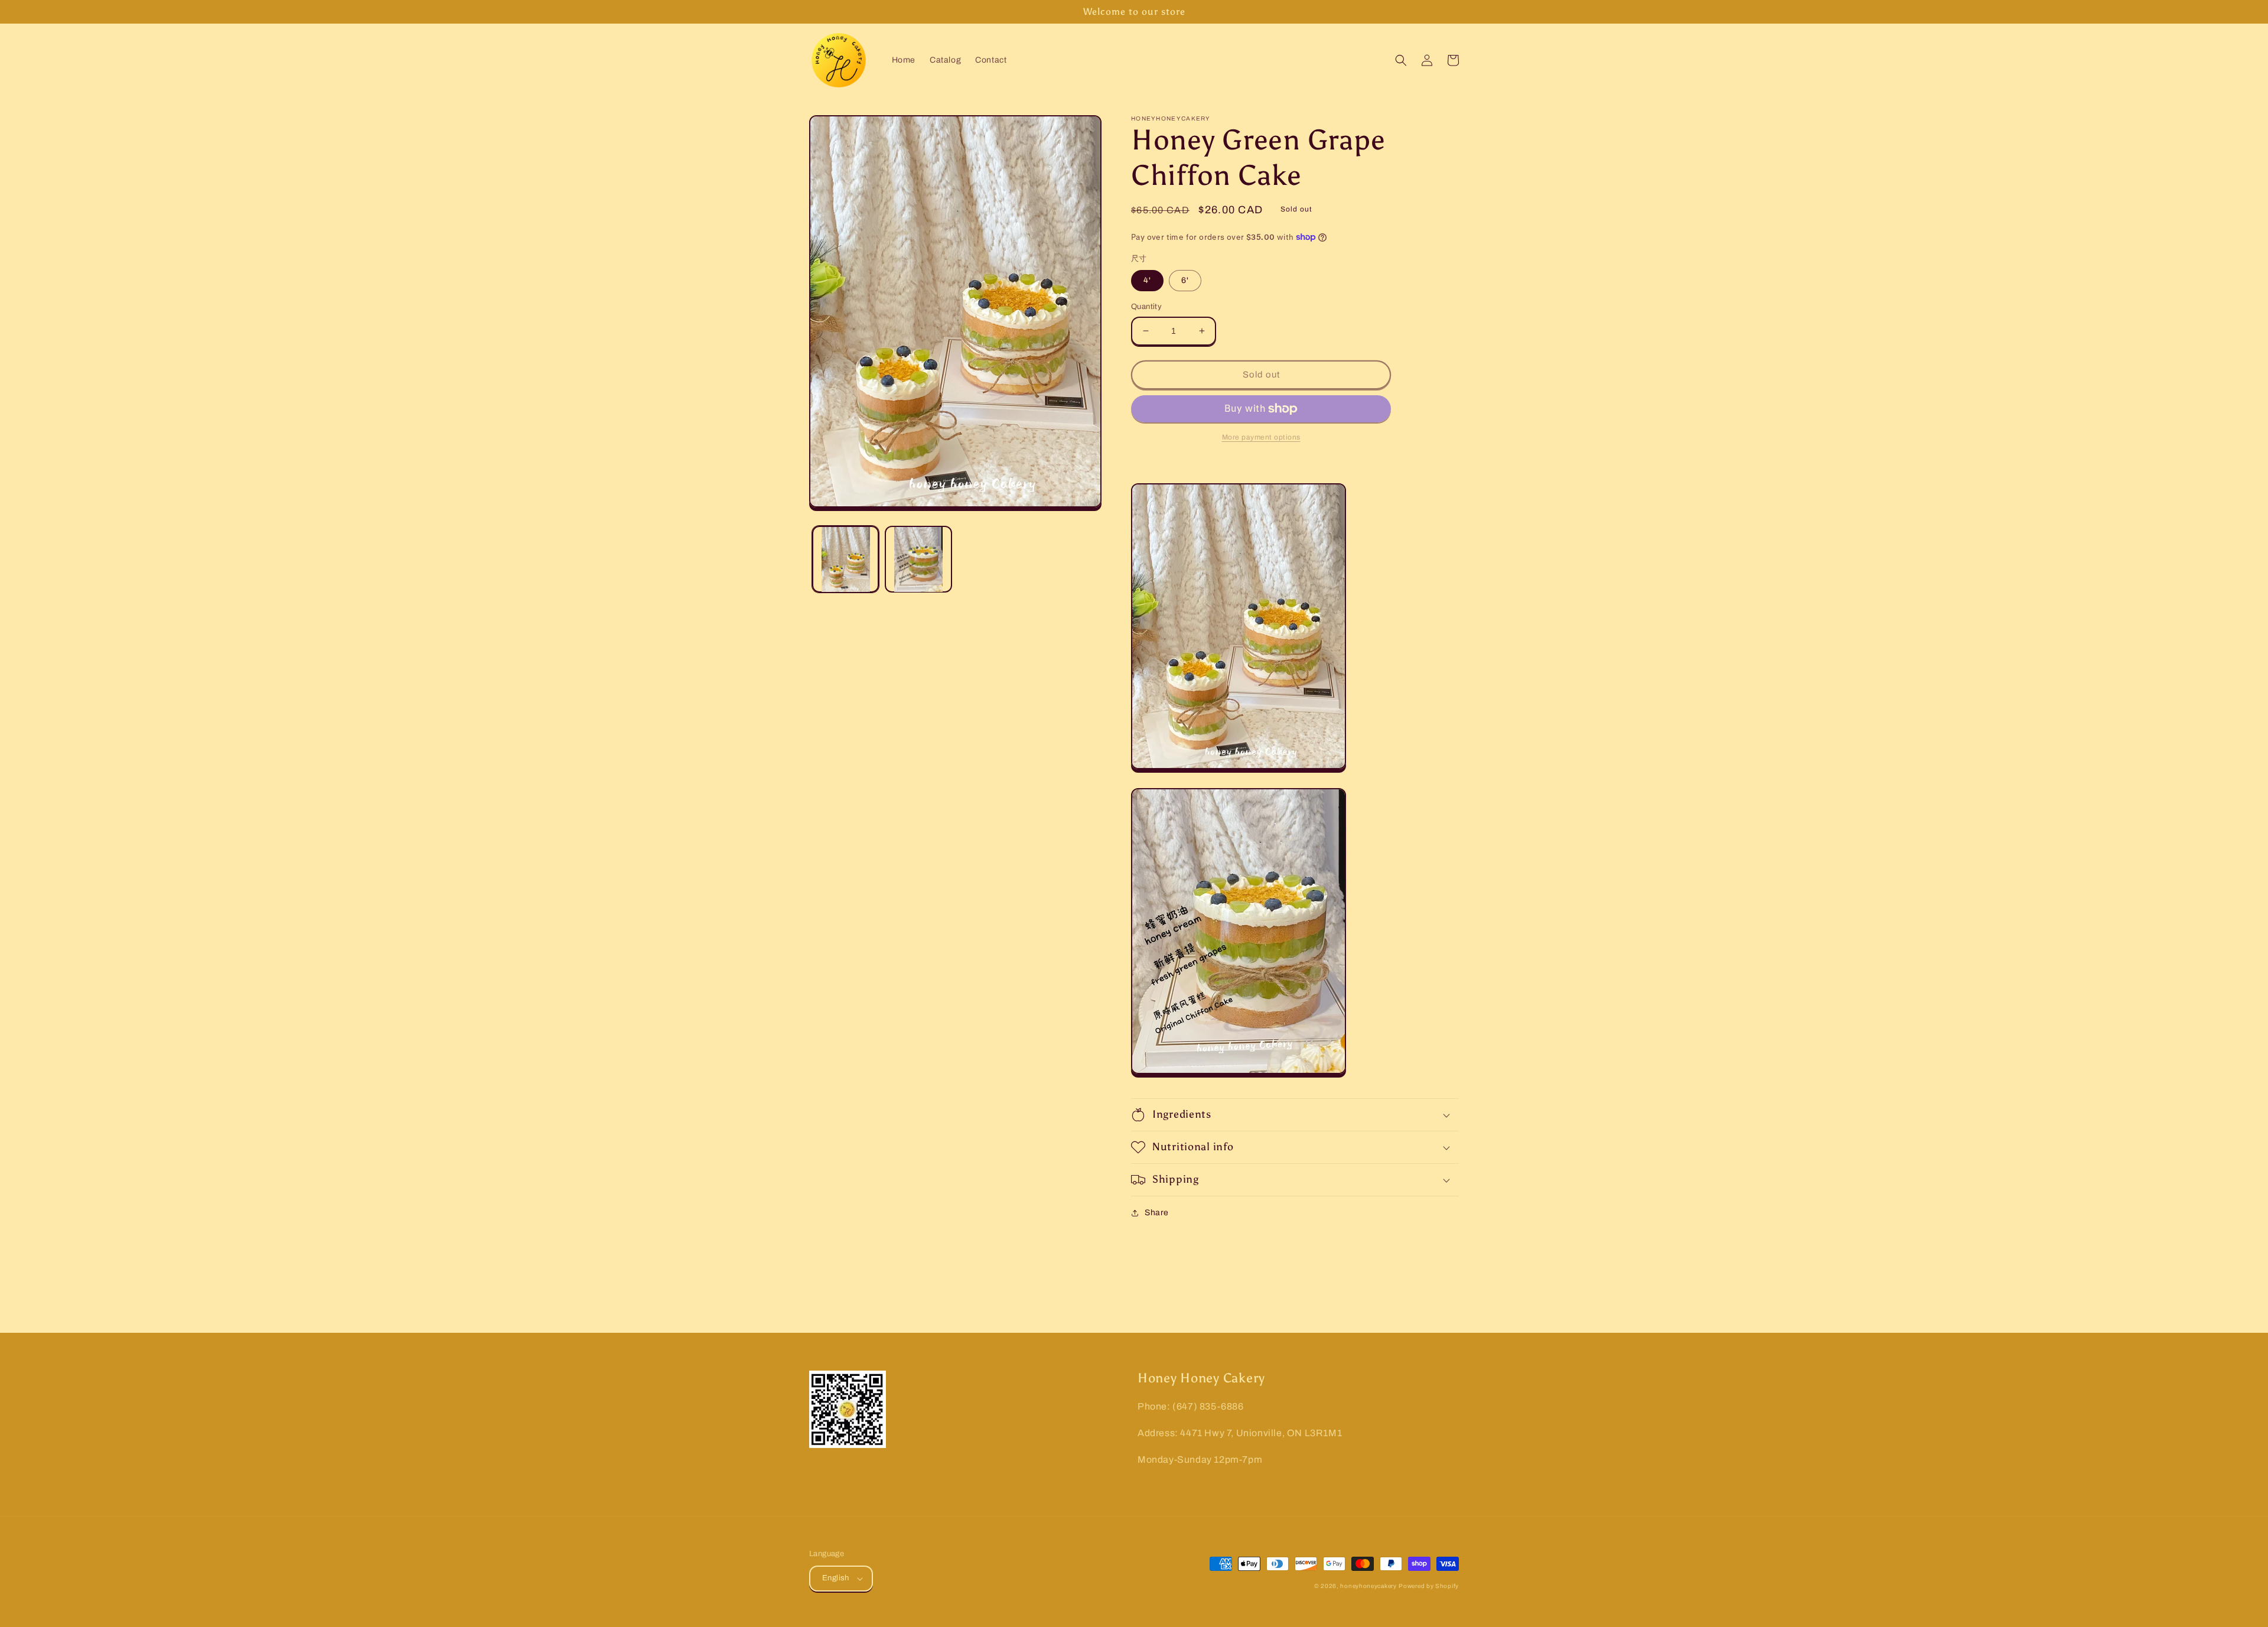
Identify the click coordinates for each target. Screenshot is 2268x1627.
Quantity (1146, 307)
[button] (1401, 60)
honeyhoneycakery (1368, 1586)
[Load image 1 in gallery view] (845, 559)
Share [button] (1157, 1213)
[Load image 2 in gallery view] (918, 559)
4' (1147, 280)
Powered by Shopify (1429, 1586)
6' (1185, 280)
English (836, 1578)
